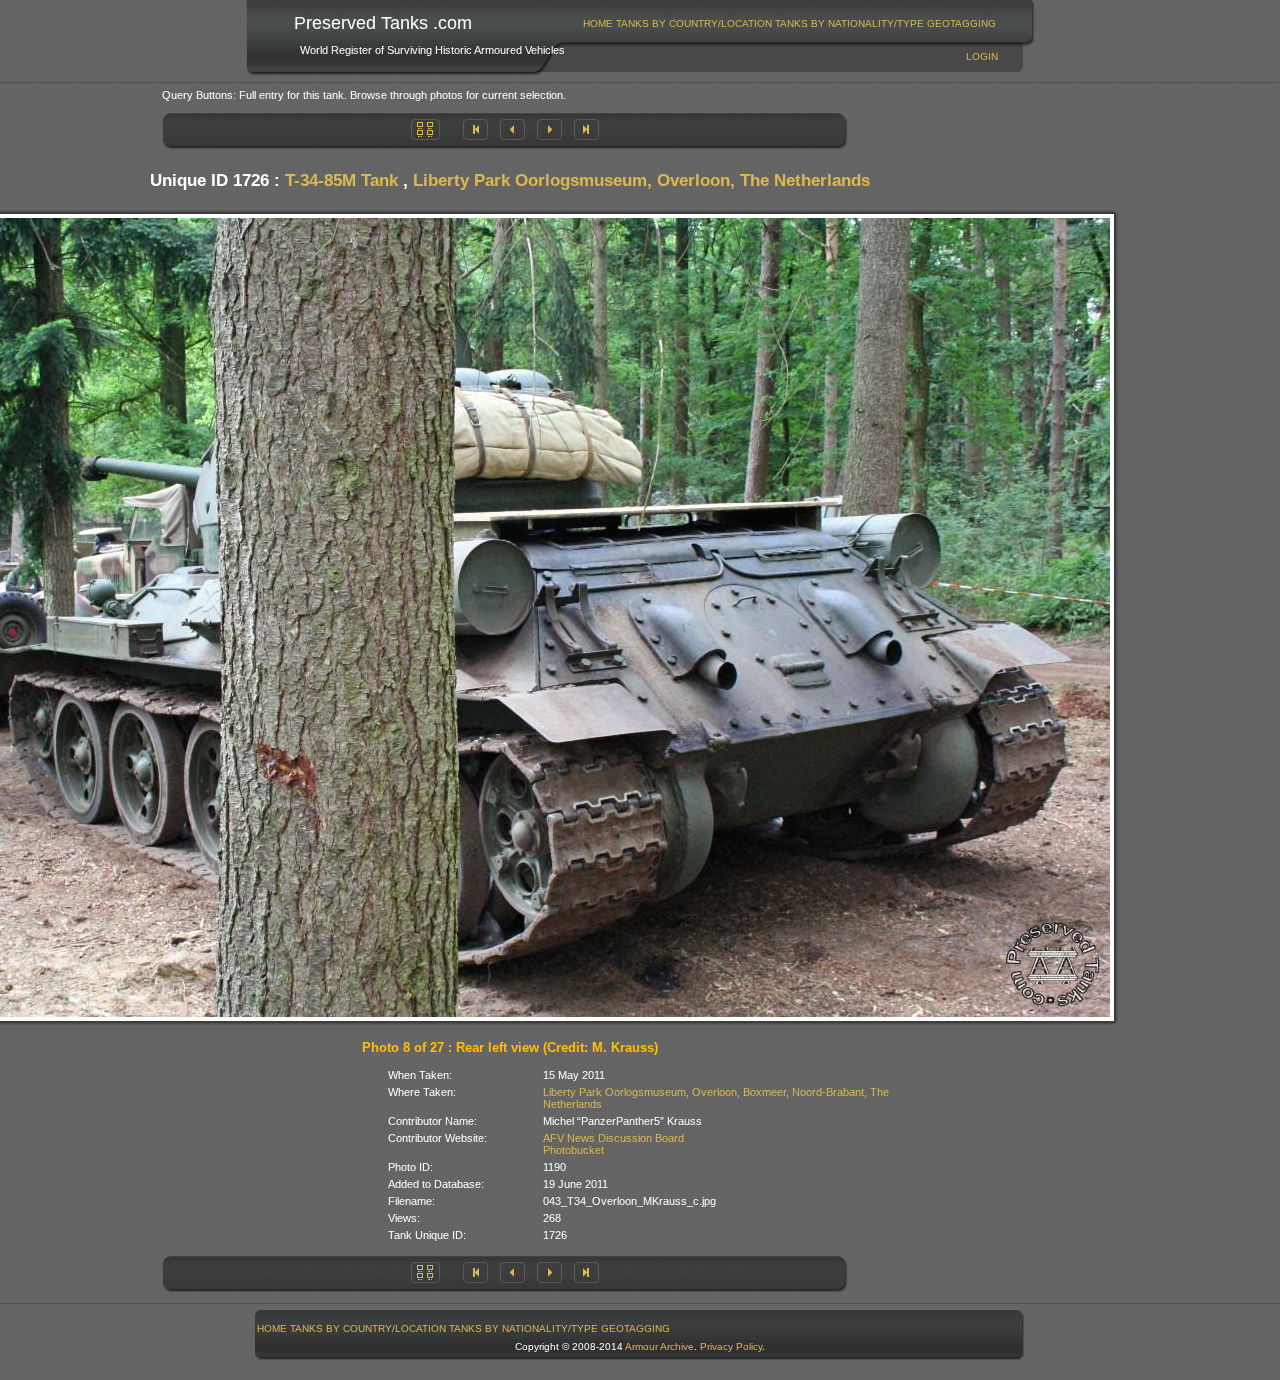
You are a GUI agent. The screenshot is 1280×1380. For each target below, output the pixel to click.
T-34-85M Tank (341, 180)
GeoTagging (961, 23)
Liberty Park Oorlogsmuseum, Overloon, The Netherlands (641, 180)
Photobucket (573, 1150)
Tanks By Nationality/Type (849, 23)
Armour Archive (659, 1346)
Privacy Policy (731, 1346)
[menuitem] (598, 23)
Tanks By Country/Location (694, 23)
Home (598, 23)
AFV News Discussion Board (613, 1138)
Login (982, 56)
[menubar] (790, 23)
